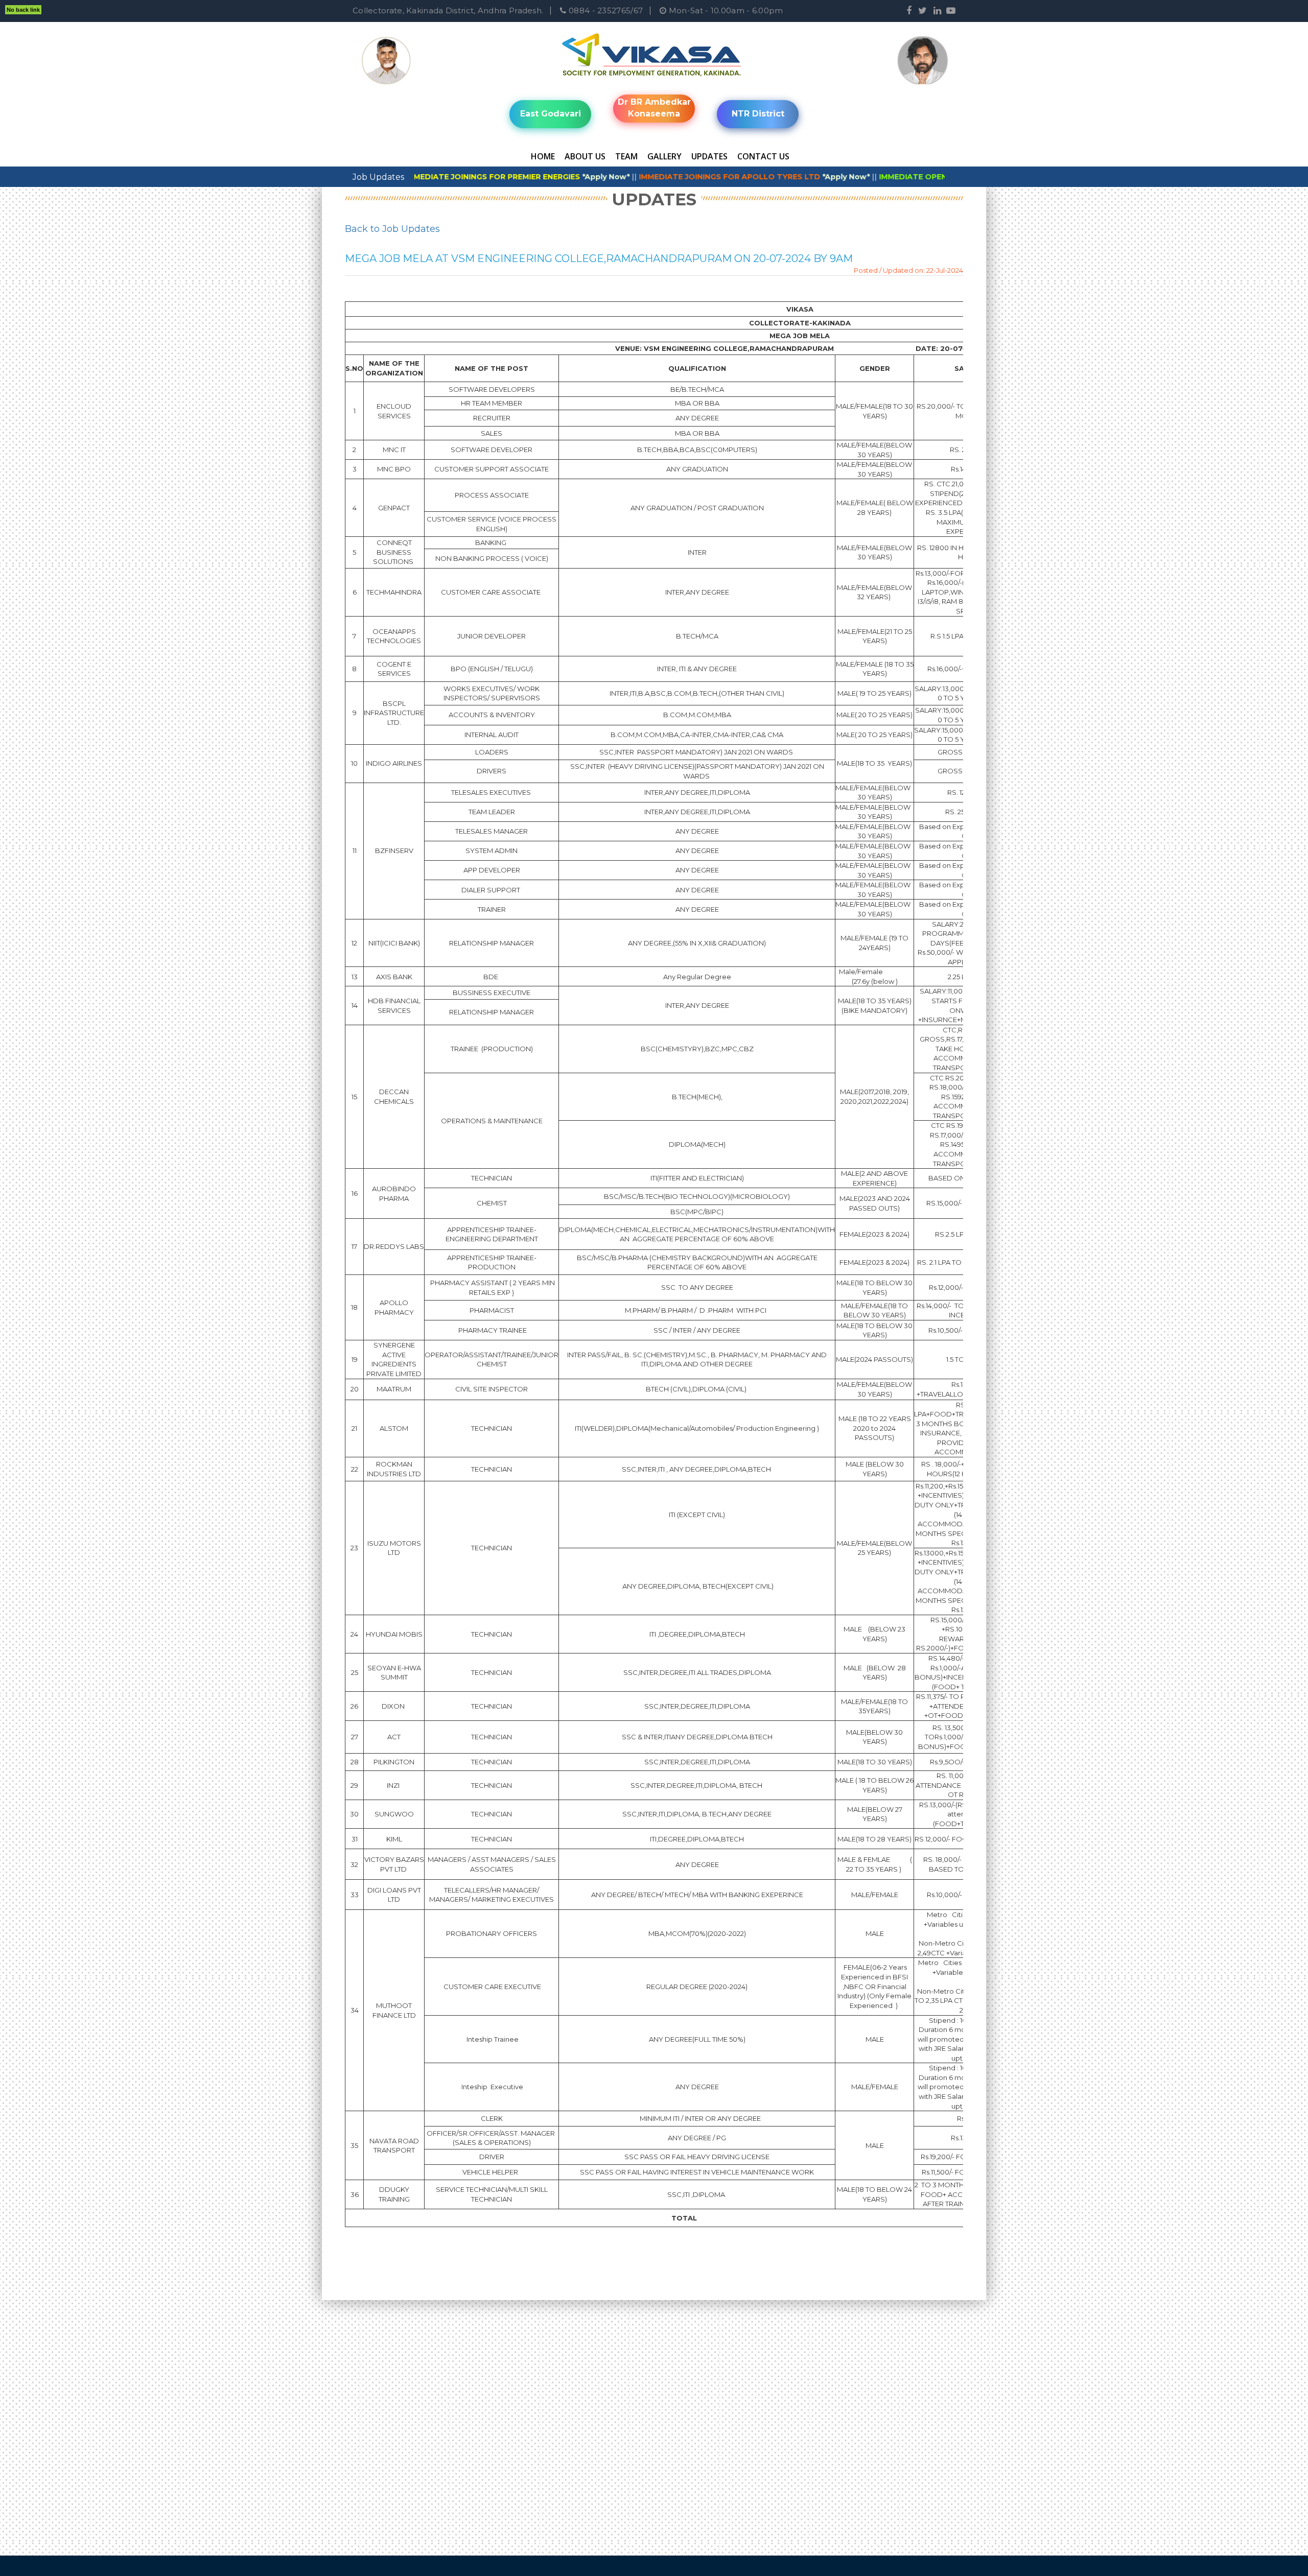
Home (543, 156)
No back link (23, 10)
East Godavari (551, 114)
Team (626, 156)
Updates (709, 156)
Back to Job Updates (392, 229)
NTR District (758, 114)
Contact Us (763, 156)
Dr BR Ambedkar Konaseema (654, 108)
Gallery (664, 156)
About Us (585, 156)
